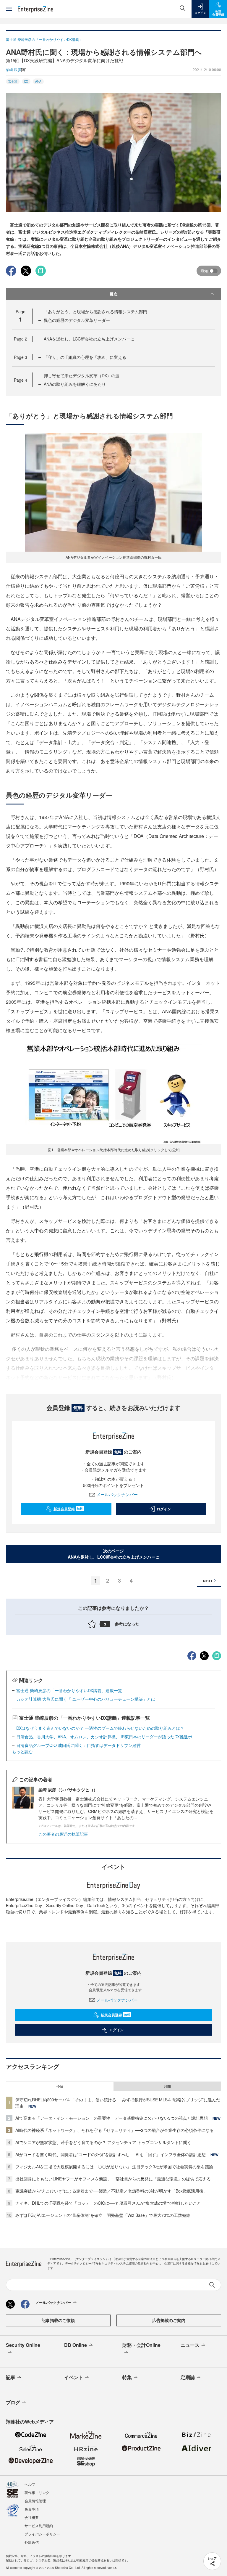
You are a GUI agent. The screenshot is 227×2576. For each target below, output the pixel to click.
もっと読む (22, 1751)
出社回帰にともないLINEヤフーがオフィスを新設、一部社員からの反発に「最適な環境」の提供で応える (113, 2179)
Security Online (23, 2345)
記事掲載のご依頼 (58, 2320)
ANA (38, 81)
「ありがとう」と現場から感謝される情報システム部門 (95, 311)
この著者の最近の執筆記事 (63, 1834)
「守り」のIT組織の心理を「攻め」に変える (85, 357)
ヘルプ (30, 2484)
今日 (60, 2086)
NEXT (208, 1581)
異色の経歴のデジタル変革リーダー (77, 320)
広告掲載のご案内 (169, 2320)
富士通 (13, 81)
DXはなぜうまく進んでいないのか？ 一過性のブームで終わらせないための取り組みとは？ (100, 1728)
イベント (74, 2377)
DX (26, 81)
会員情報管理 (35, 2501)
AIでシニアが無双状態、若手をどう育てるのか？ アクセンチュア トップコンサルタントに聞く (103, 2142)
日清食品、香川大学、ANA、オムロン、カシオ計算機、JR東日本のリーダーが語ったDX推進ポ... (106, 1737)
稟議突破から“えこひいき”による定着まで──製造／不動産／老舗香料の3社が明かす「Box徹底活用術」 (111, 2191)
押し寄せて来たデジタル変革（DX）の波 (82, 375)
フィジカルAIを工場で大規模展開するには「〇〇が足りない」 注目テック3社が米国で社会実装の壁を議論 (114, 2167)
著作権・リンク (37, 2492)
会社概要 (32, 2517)
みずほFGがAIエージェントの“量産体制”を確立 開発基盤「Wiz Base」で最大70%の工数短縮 (103, 2215)
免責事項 (32, 2509)
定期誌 (188, 2377)
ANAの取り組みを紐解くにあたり (75, 384)
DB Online (76, 2345)
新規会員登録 (68, 1509)
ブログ (13, 2402)
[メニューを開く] (9, 9)
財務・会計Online (141, 2345)
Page (21, 339)
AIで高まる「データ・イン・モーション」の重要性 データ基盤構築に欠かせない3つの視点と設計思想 (112, 2118)
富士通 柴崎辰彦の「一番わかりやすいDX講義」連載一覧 (69, 1690)
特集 (127, 2377)
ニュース (190, 2345)
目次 (113, 294)
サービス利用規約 (39, 2526)
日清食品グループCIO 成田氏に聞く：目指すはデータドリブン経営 (78, 1745)
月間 (167, 2086)
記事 (11, 2377)
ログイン (164, 1509)
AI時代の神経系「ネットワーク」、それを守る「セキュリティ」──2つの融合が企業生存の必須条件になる (115, 2130)
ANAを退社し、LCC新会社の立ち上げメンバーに (89, 339)
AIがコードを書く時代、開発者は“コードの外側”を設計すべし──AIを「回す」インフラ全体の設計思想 (111, 2154)
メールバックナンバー (117, 1494)
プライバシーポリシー (42, 2534)
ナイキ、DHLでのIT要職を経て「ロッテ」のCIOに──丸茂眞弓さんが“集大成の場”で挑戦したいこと (108, 2203)
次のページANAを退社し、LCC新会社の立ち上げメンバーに (114, 1554)
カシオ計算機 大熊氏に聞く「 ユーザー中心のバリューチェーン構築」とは (86, 1699)
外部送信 (32, 2542)
